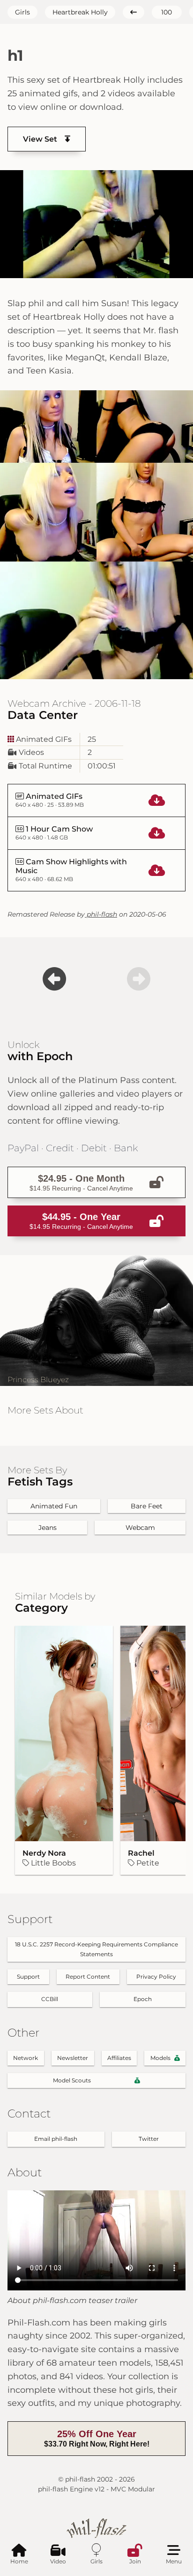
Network (26, 2058)
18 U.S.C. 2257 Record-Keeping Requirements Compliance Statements (96, 1949)
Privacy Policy (156, 1977)
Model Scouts (72, 2080)
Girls (22, 12)
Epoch (143, 1999)
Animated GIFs (43, 739)
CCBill (50, 1999)
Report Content (88, 1977)
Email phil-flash (56, 2139)
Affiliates (119, 2058)
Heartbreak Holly (80, 12)
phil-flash (101, 914)
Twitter (149, 2139)
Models (160, 2058)
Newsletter (73, 2058)
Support (28, 1977)
